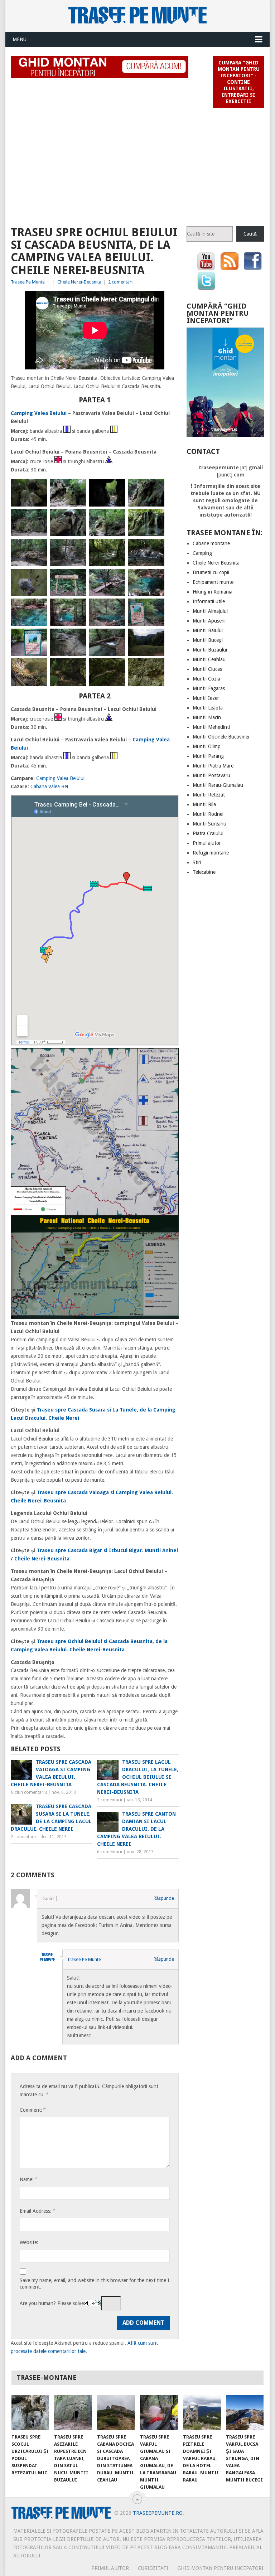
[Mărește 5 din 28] (38, 518)
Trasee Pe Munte (28, 282)
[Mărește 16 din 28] (155, 578)
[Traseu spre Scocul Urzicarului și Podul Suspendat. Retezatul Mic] (30, 2412)
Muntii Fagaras (209, 688)
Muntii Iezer (206, 698)
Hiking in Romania (213, 592)
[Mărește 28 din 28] (155, 668)
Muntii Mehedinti (211, 727)
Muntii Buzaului (210, 650)
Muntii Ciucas (207, 669)
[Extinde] (169, 1057)
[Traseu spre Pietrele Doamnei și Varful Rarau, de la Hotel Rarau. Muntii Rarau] (202, 2412)
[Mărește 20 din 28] (155, 608)
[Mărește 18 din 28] (77, 608)
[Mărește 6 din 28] (77, 518)
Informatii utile (209, 601)
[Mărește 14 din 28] (77, 578)
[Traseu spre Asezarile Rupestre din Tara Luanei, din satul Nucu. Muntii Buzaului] (73, 2412)
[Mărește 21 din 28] (38, 638)
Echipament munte (213, 582)
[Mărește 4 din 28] (155, 488)
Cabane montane (211, 543)
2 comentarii (121, 282)
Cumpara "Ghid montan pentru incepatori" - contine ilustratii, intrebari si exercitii (239, 82)
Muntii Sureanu (209, 824)
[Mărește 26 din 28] (77, 668)
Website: (29, 2242)
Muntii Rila (204, 804)
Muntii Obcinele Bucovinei (221, 737)
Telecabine (204, 872)
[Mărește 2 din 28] (77, 488)
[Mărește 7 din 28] (116, 518)
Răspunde (164, 1898)
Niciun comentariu (29, 1792)
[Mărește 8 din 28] (155, 518)
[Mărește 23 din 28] (116, 638)
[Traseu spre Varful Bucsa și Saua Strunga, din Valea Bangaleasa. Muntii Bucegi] (245, 2412)
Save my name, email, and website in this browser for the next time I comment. (95, 2284)
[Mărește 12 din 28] (155, 548)
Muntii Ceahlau (209, 659)
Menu (20, 39)
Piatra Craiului (208, 833)
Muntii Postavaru (211, 775)
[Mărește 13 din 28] (38, 578)
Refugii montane (211, 853)
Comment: (33, 2110)
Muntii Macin (207, 717)
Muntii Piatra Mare (213, 766)
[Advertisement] (137, 164)
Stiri (197, 862)
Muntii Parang (208, 756)
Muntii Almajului (210, 611)
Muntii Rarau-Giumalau (218, 785)
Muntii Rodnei (208, 814)
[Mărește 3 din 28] (116, 488)
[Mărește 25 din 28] (38, 668)
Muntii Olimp (207, 746)
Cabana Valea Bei (49, 786)
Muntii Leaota (208, 708)
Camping (202, 553)
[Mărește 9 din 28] (38, 548)
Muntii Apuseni (209, 621)
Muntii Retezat (209, 795)
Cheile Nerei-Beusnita (79, 282)
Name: (28, 2179)
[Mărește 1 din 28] (38, 488)
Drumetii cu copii (211, 572)
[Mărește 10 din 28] (77, 548)
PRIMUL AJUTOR (110, 2568)
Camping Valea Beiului (39, 413)
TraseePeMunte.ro (158, 2513)
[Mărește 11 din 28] (116, 548)
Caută (250, 234)
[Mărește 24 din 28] (155, 638)
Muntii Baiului (208, 630)
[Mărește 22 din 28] (77, 638)
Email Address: (37, 2211)
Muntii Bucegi (208, 640)
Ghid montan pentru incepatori (220, 2568)
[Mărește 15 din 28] (116, 578)
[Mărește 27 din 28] (116, 668)
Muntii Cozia (206, 679)
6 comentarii (110, 1852)
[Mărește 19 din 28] (116, 608)
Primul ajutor (207, 843)
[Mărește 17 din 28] (38, 608)
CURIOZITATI (153, 2568)
